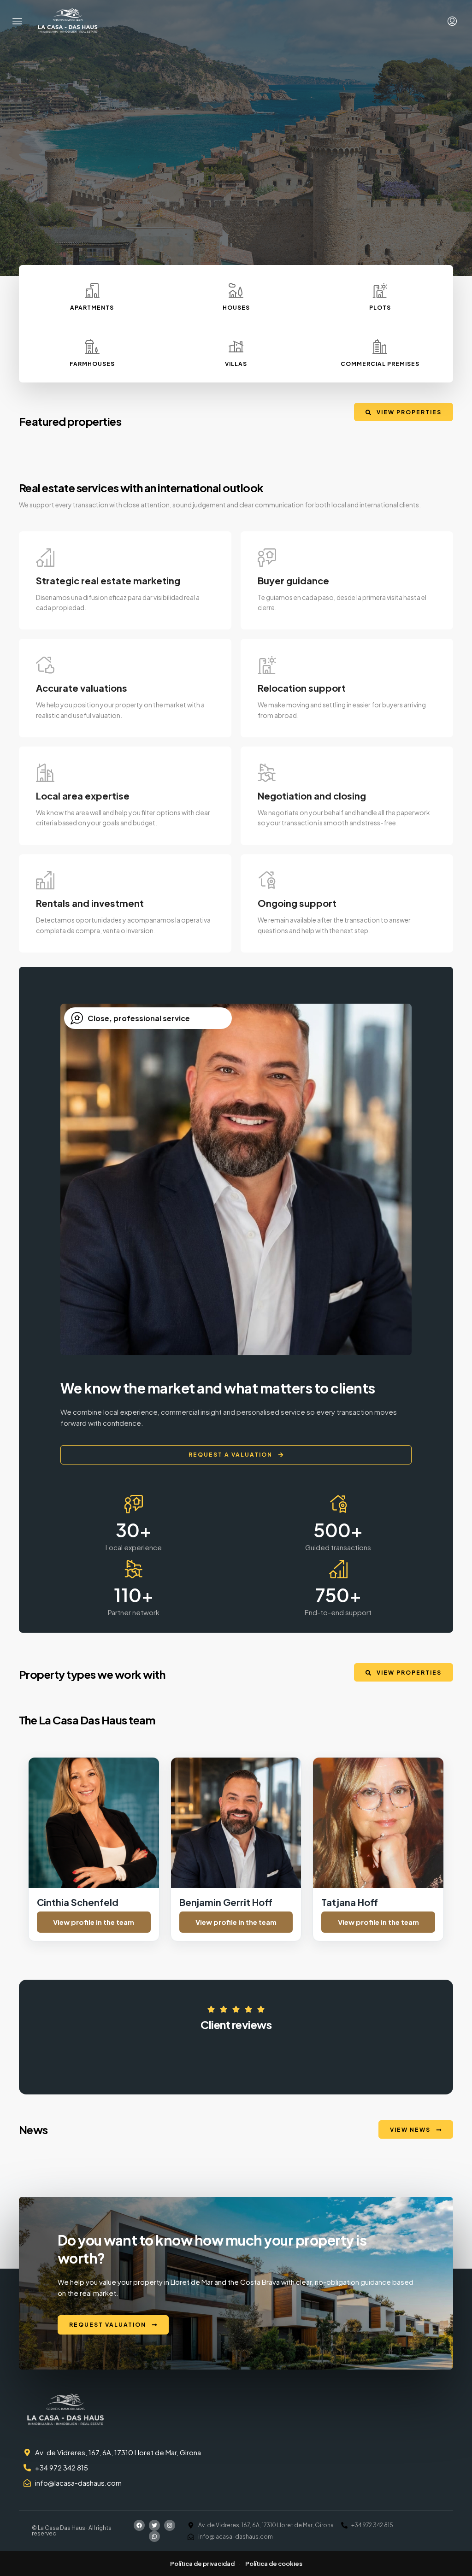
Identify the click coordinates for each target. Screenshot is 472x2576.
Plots (380, 308)
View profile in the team (94, 1922)
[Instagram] (170, 2525)
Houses (236, 308)
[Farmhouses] (92, 347)
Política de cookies (274, 2564)
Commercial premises (380, 364)
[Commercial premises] (380, 347)
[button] (18, 21)
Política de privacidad (202, 2564)
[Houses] (236, 290)
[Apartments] (92, 290)
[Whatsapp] (154, 2536)
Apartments (92, 308)
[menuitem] (452, 21)
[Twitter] (154, 2525)
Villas (236, 364)
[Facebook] (139, 2525)
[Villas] (236, 347)
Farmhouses (92, 364)
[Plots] (380, 290)
